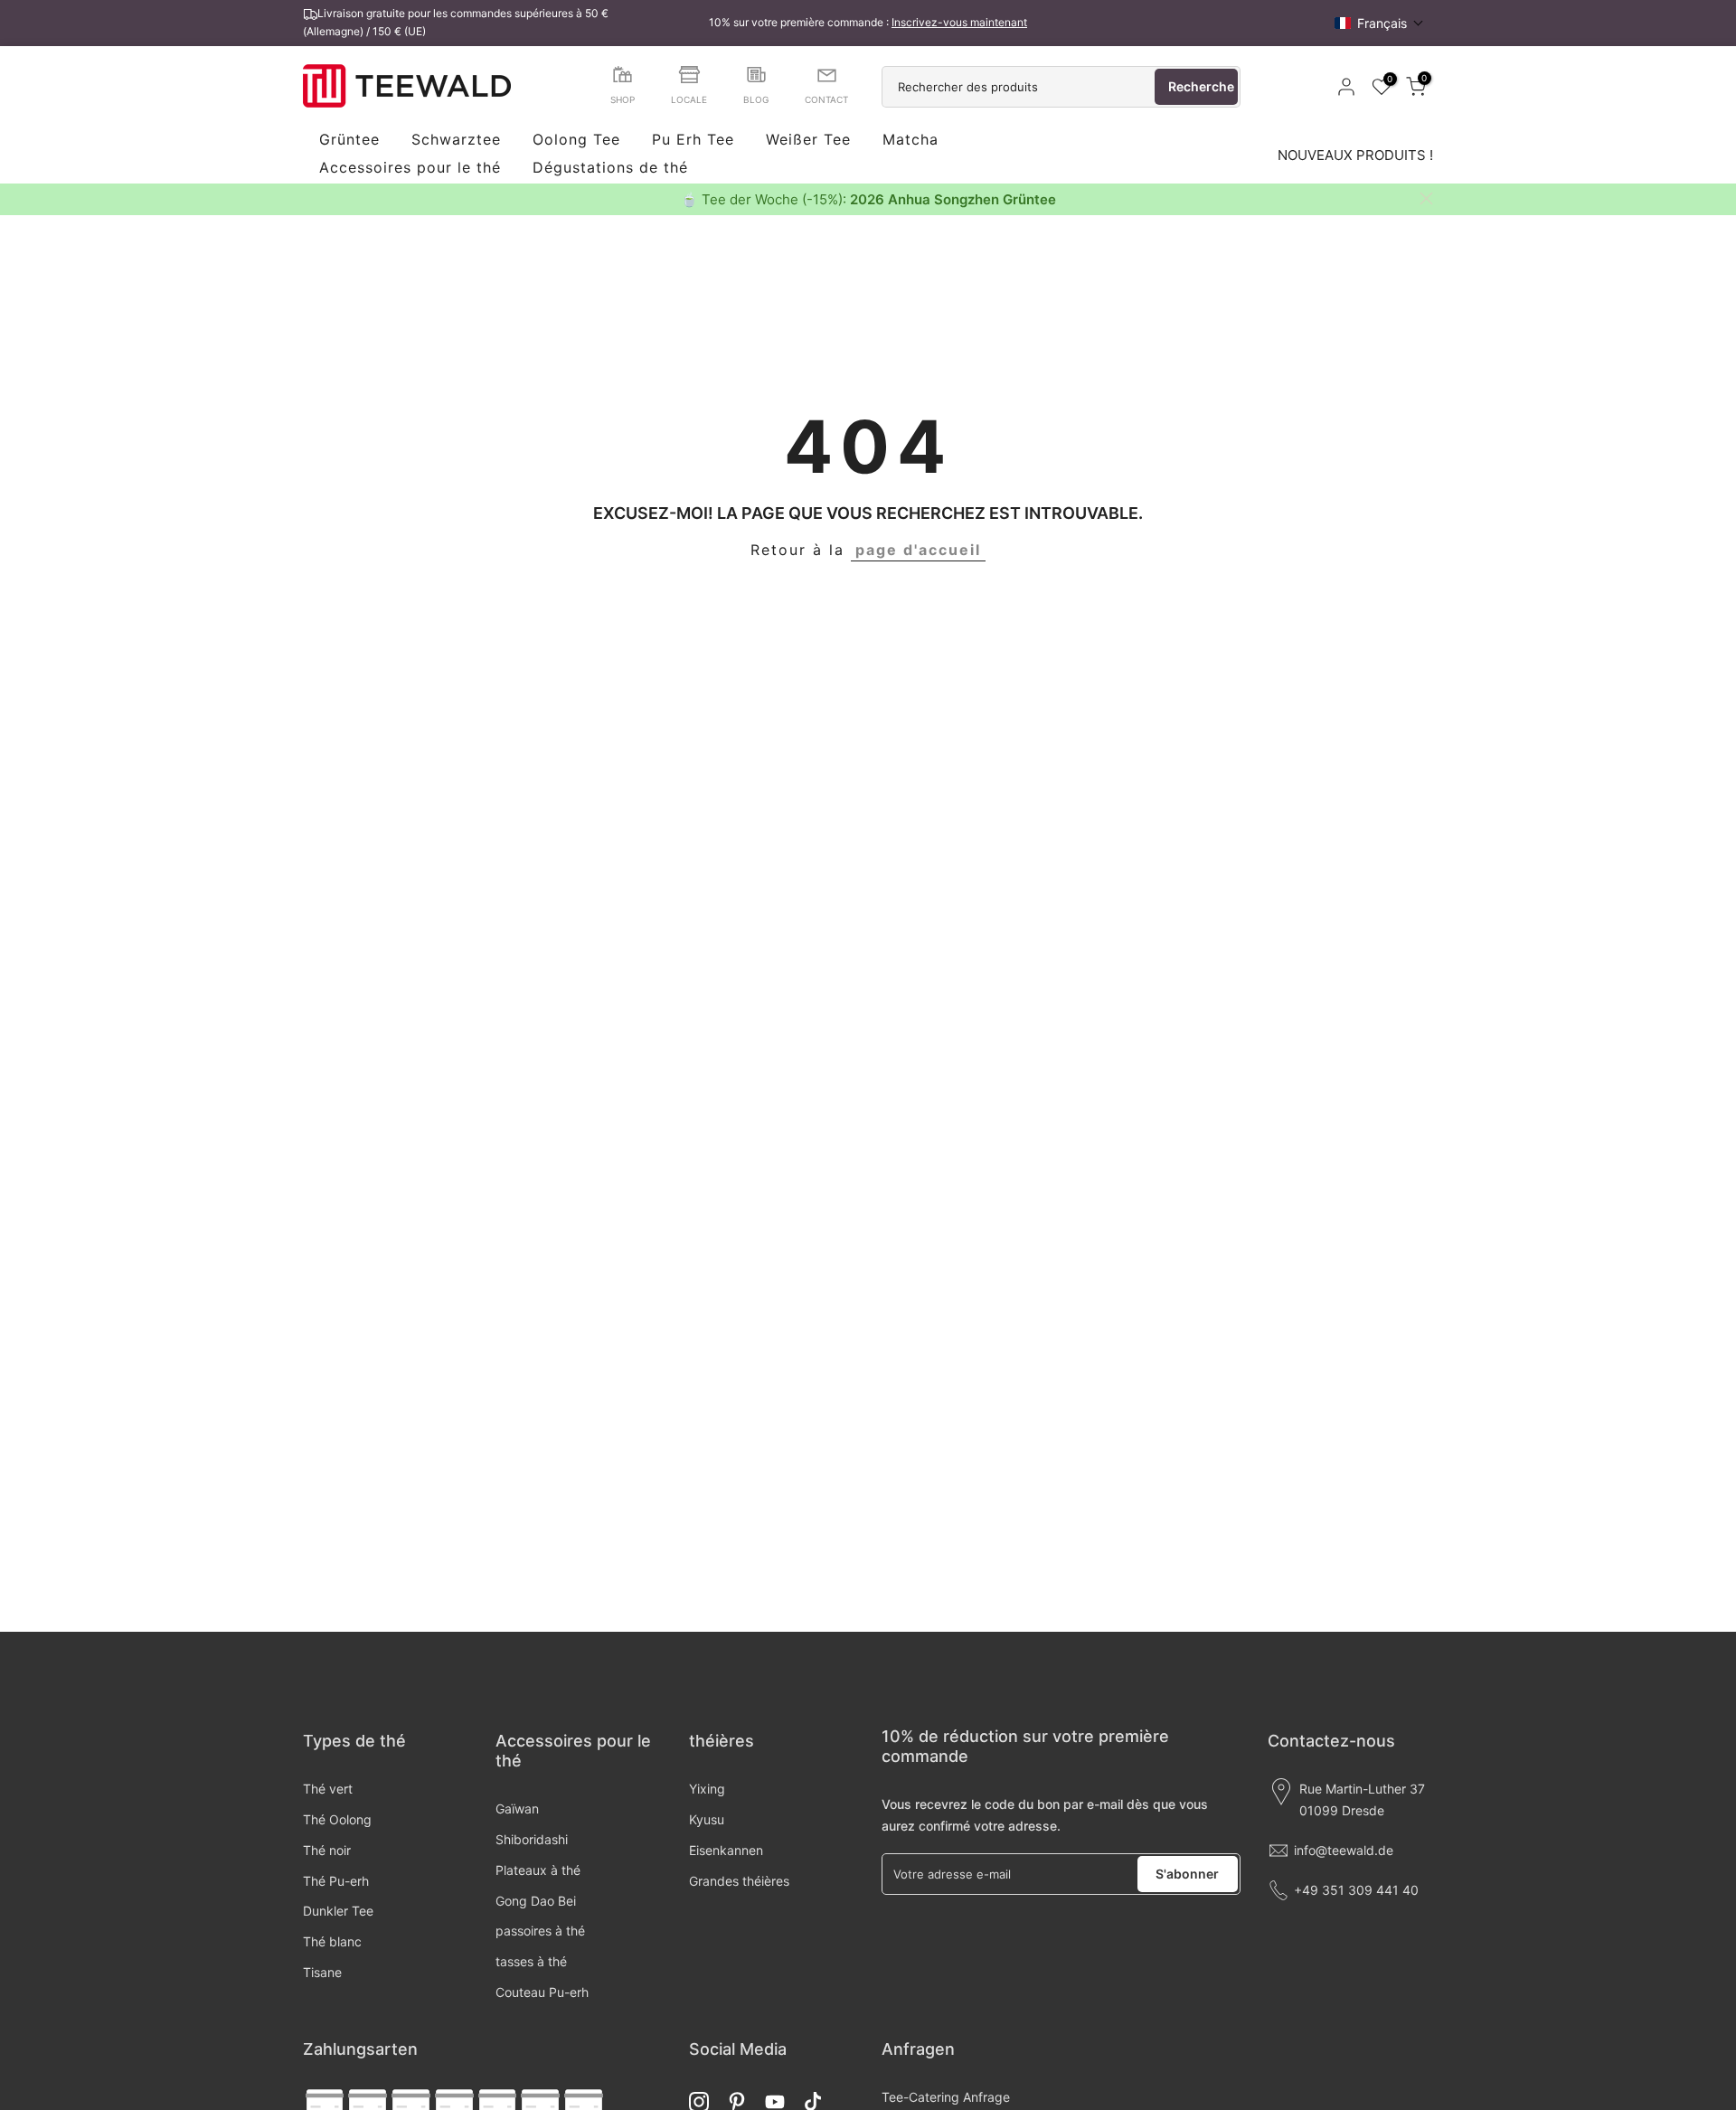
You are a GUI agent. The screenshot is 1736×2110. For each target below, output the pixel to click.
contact (826, 99)
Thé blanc (332, 1941)
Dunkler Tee (338, 1911)
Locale (689, 99)
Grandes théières (739, 1881)
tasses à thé (531, 1961)
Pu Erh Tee (693, 140)
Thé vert (328, 1789)
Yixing (707, 1789)
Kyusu (707, 1819)
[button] (1379, 23)
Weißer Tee (808, 140)
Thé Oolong (337, 1819)
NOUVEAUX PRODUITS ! (1355, 155)
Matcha (910, 140)
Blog (756, 99)
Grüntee (349, 140)
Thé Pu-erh (336, 1881)
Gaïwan (517, 1809)
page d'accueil (918, 550)
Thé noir (327, 1850)
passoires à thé (540, 1931)
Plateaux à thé (538, 1870)
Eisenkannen (726, 1850)
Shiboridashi (532, 1839)
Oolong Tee (576, 140)
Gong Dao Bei (536, 1901)
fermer (310, 198)
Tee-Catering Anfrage (946, 2097)
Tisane (322, 1972)
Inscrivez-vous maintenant (959, 22)
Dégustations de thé (610, 168)
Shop (623, 99)
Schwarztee (456, 140)
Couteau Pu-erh (542, 1992)
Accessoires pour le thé (410, 168)
